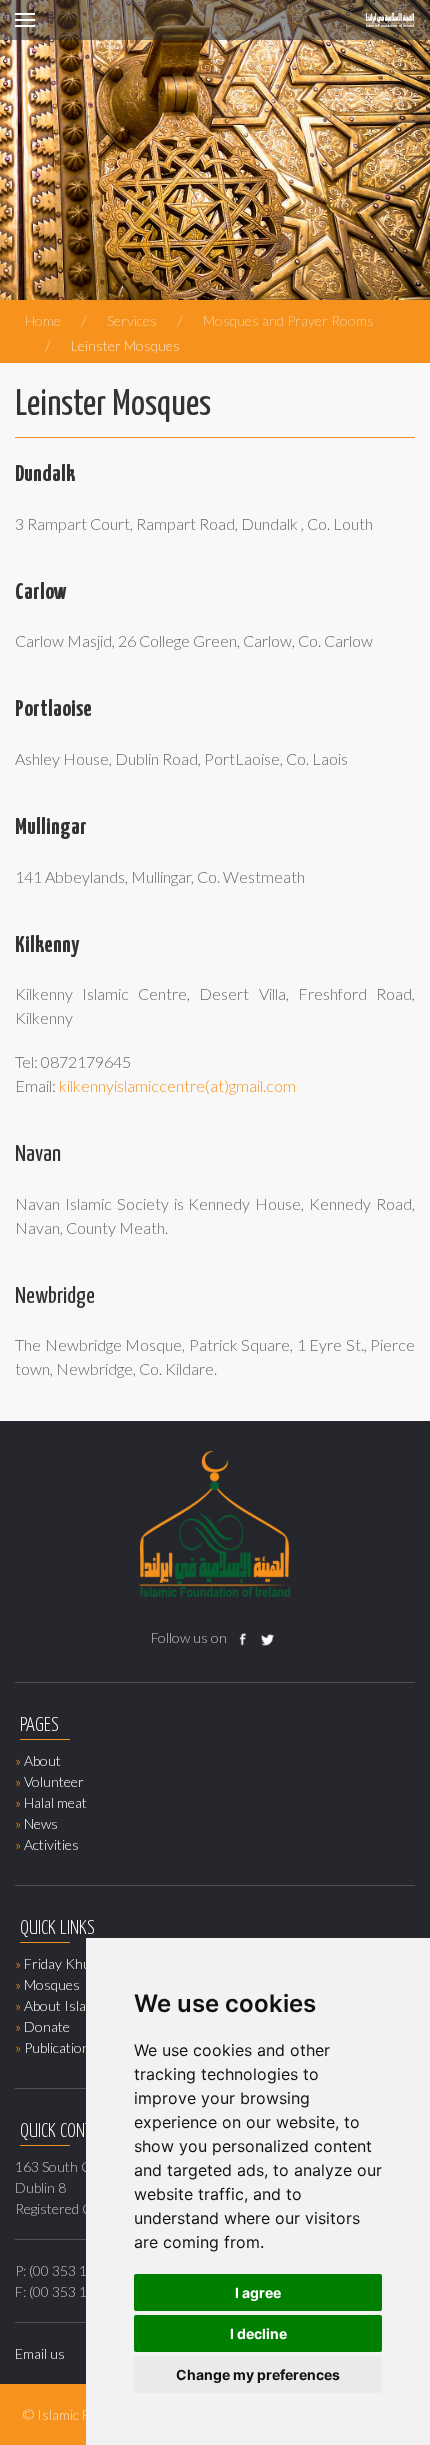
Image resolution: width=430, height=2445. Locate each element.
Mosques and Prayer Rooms (288, 320)
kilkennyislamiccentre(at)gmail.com (177, 1085)
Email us (40, 2353)
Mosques (52, 1984)
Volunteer (54, 1781)
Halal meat (55, 1802)
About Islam (60, 2005)
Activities (51, 1844)
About (42, 1760)
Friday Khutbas (70, 1963)
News (41, 1823)
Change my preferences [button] (258, 2374)
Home (43, 320)
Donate (47, 2026)
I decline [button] (258, 2333)
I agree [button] (258, 2292)
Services (132, 320)
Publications (60, 2047)
